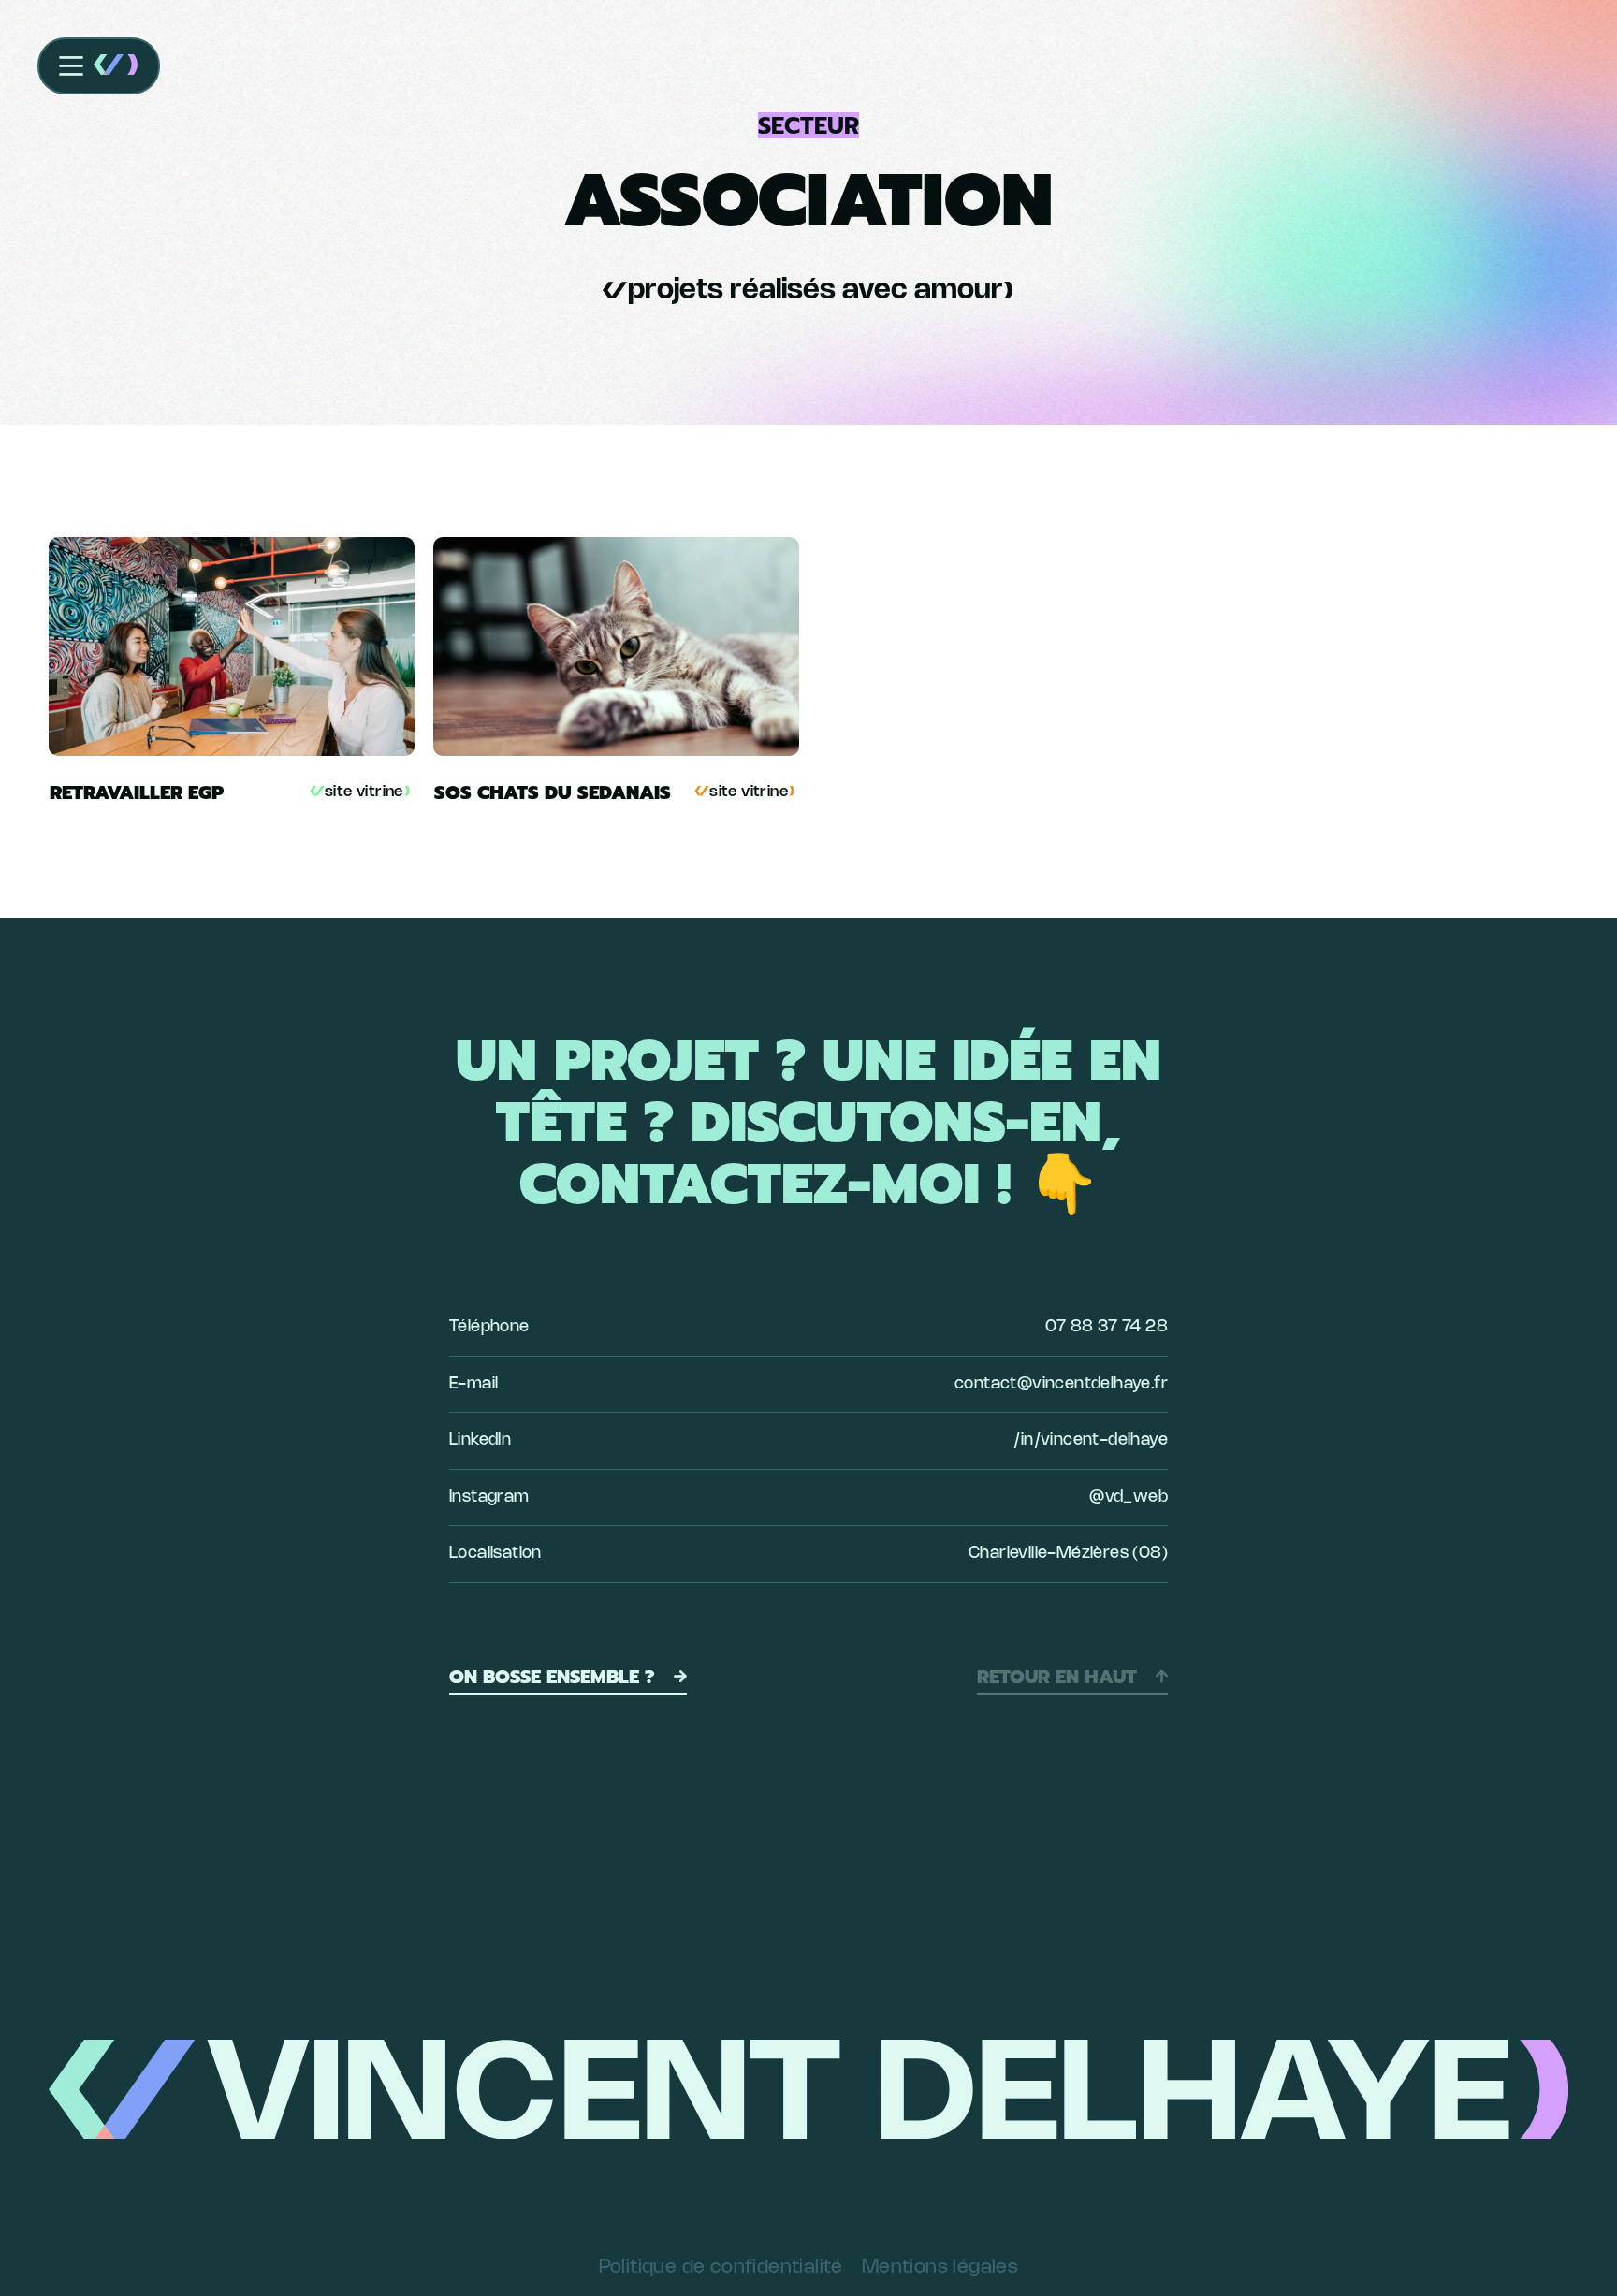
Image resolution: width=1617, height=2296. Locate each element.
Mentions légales (940, 2267)
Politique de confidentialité (721, 2267)
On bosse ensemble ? (552, 1677)
